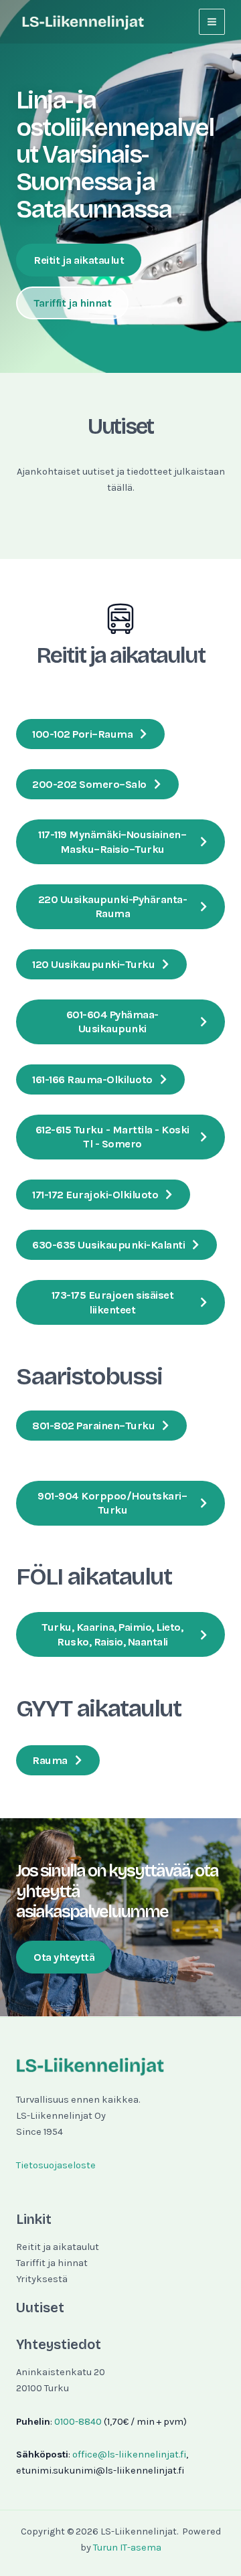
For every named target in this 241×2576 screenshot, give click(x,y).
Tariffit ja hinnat (52, 2263)
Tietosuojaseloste (56, 2165)
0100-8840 (78, 2422)
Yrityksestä (42, 2279)
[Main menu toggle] (212, 22)
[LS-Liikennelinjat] (83, 22)
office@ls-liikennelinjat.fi (129, 2454)
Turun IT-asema (127, 2548)
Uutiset (40, 2308)
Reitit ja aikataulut (58, 2247)
